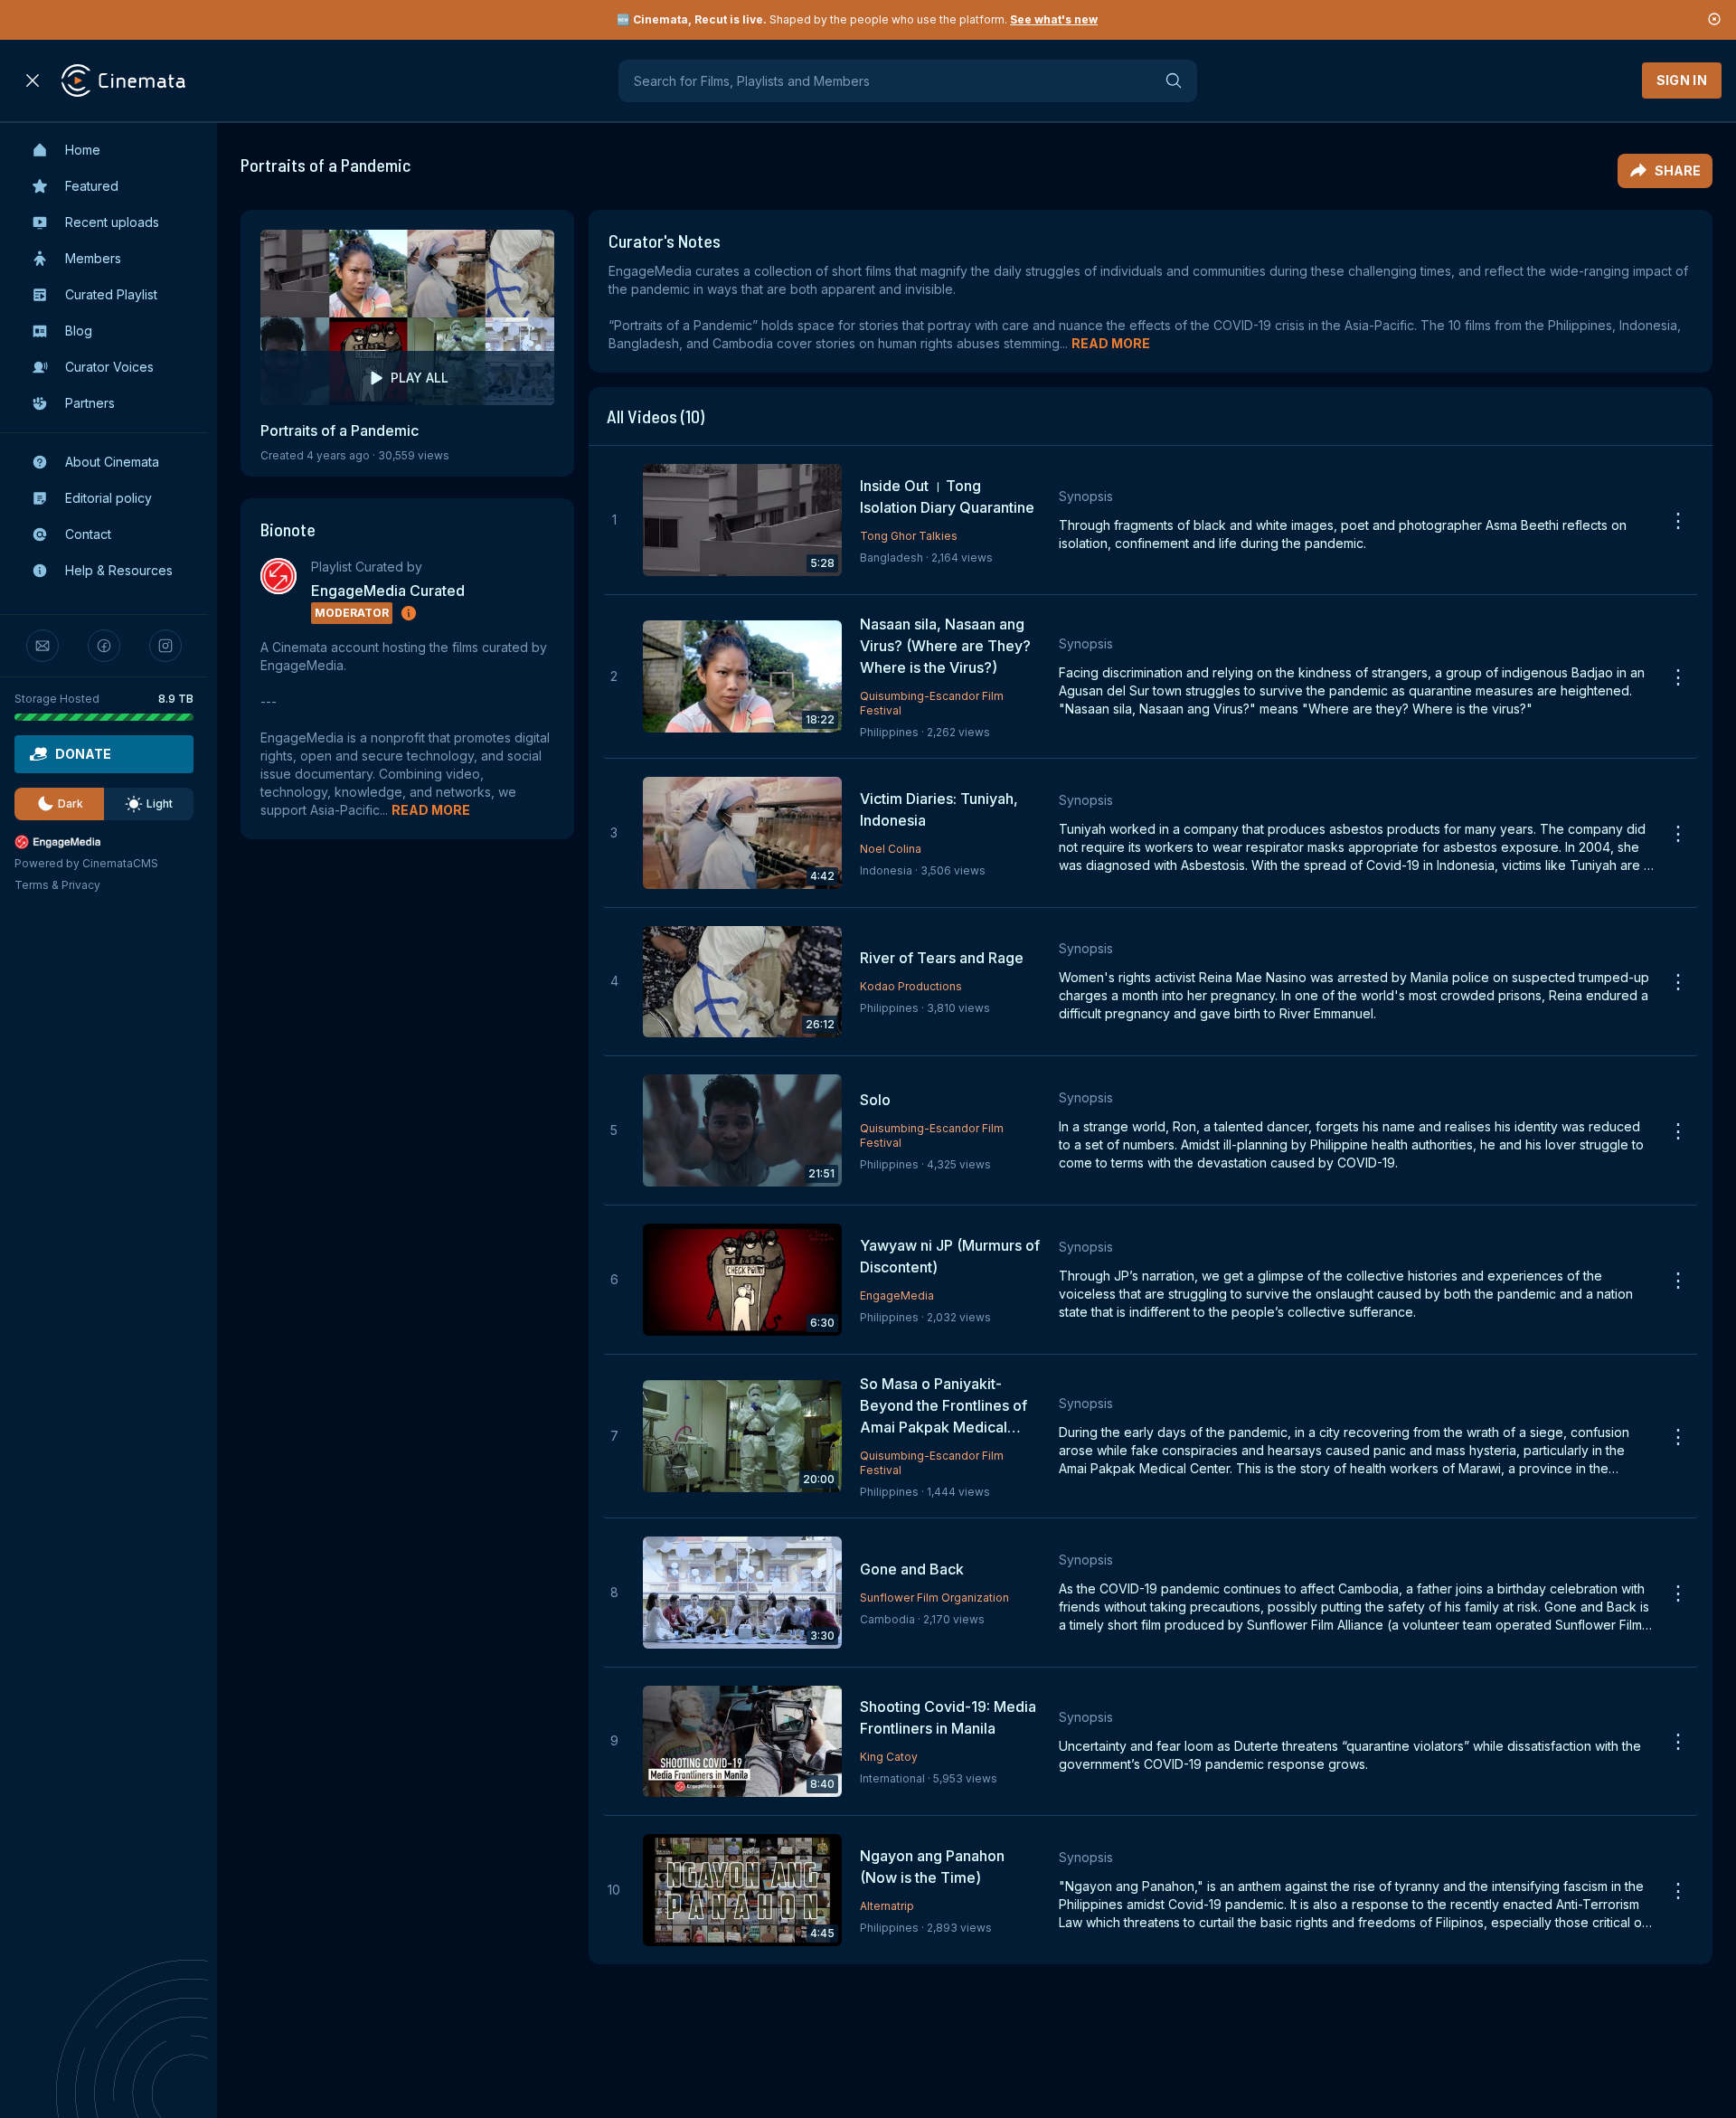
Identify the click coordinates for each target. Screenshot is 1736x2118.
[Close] (1714, 20)
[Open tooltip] (409, 613)
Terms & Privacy (57, 885)
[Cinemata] (123, 80)
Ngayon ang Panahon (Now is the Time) (932, 1867)
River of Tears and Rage (942, 958)
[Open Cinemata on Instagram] (165, 646)
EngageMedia (897, 1295)
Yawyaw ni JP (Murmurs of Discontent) (950, 1256)
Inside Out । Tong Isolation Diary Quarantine (947, 496)
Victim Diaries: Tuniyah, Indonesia (939, 809)
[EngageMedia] (104, 842)
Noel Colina (891, 849)
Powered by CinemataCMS (86, 863)
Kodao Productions (911, 986)
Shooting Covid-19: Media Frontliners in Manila (948, 1717)
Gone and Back (912, 1569)
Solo (875, 1100)
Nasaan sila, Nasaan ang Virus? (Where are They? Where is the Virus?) (945, 646)
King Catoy (889, 1757)
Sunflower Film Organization (934, 1598)
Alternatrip (887, 1906)
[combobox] (908, 81)
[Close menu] (33, 80)
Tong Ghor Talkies (909, 536)
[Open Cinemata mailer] (42, 646)
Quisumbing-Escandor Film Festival (932, 703)
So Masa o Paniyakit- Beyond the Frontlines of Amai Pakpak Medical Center (943, 1406)
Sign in (1682, 80)
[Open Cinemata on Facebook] (104, 646)
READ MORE (431, 810)
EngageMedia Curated (388, 591)
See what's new (1054, 19)
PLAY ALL (420, 378)
